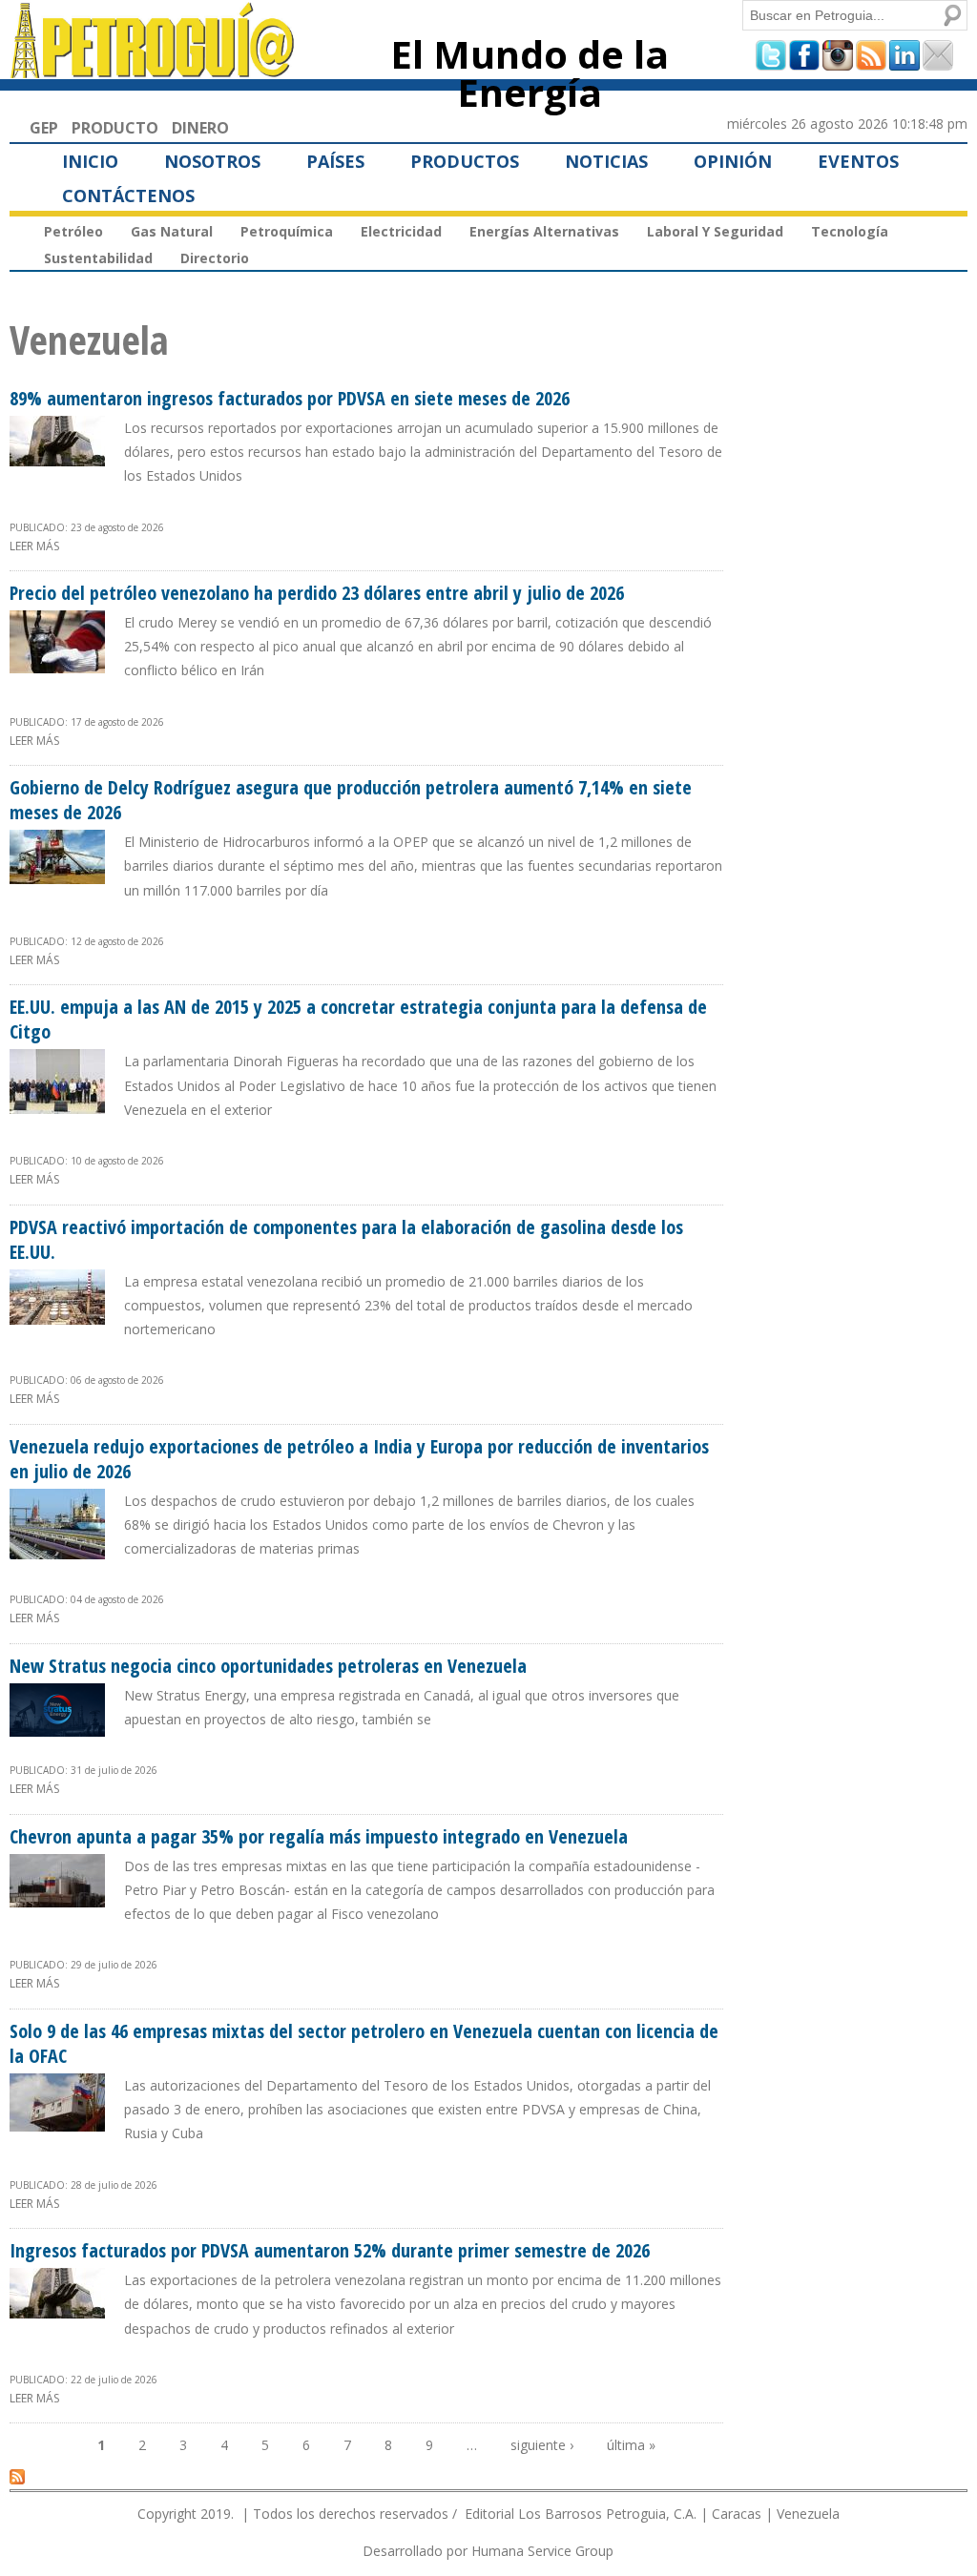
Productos (465, 161)
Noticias (606, 161)
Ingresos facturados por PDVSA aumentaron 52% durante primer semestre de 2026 (330, 2250)
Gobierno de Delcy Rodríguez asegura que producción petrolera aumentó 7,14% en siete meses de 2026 (351, 800)
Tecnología (850, 231)
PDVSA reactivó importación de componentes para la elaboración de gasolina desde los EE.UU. (346, 1239)
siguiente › (542, 2445)
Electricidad (401, 231)
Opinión (733, 161)
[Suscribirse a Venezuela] (17, 2476)
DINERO (200, 128)
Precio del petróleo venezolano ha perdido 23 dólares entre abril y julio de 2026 (317, 593)
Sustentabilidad (98, 258)
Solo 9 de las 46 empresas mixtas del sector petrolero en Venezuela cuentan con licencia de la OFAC (364, 2043)
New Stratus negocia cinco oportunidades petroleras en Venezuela (268, 1666)
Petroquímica (287, 231)
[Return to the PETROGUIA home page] (153, 70)
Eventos (858, 161)
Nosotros (212, 161)
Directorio (215, 258)
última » (631, 2445)
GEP (44, 128)
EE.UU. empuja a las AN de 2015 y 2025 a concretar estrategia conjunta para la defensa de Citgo (358, 1019)
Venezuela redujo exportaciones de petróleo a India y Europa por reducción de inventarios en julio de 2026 (359, 1459)
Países (335, 161)
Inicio (90, 161)
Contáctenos (128, 196)
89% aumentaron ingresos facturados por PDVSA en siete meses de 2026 (290, 398)
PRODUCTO (115, 128)
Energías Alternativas (544, 231)
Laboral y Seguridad (715, 231)
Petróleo (73, 231)
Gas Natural (172, 231)
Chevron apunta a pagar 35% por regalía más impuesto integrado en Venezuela (319, 1836)
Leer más (34, 546)
